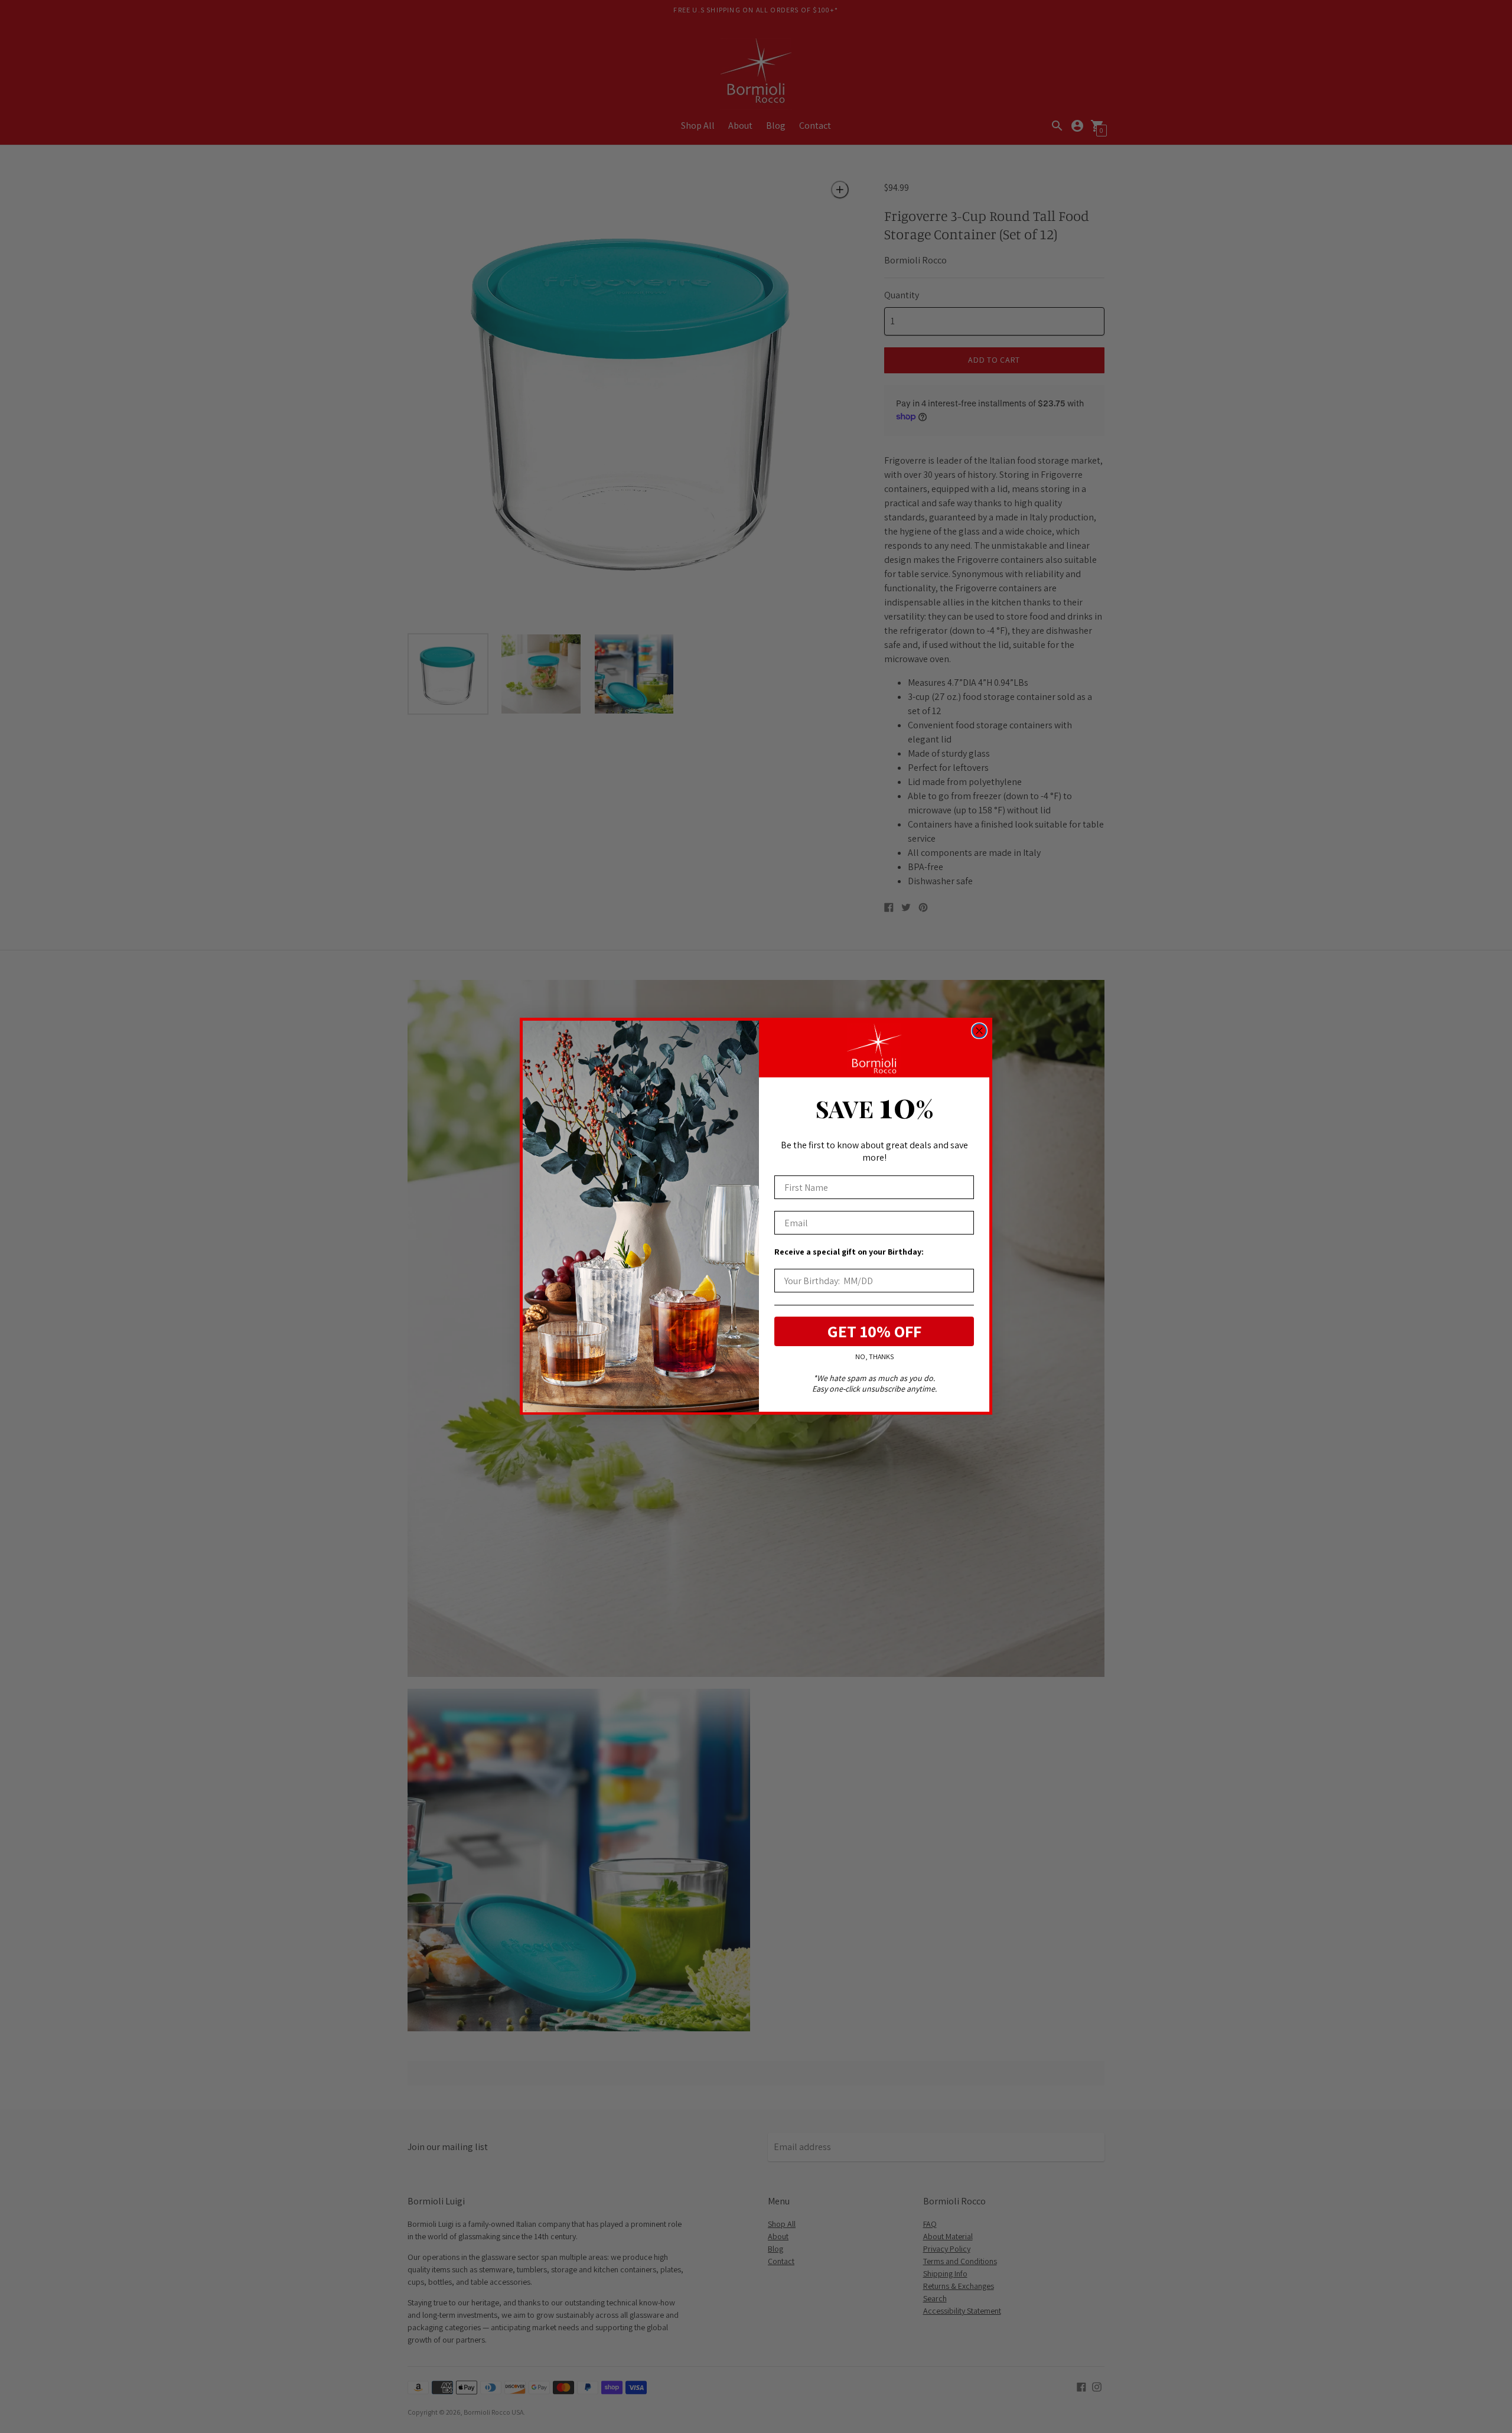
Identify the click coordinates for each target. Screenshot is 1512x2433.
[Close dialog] (979, 1031)
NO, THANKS (874, 1357)
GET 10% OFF (874, 1332)
